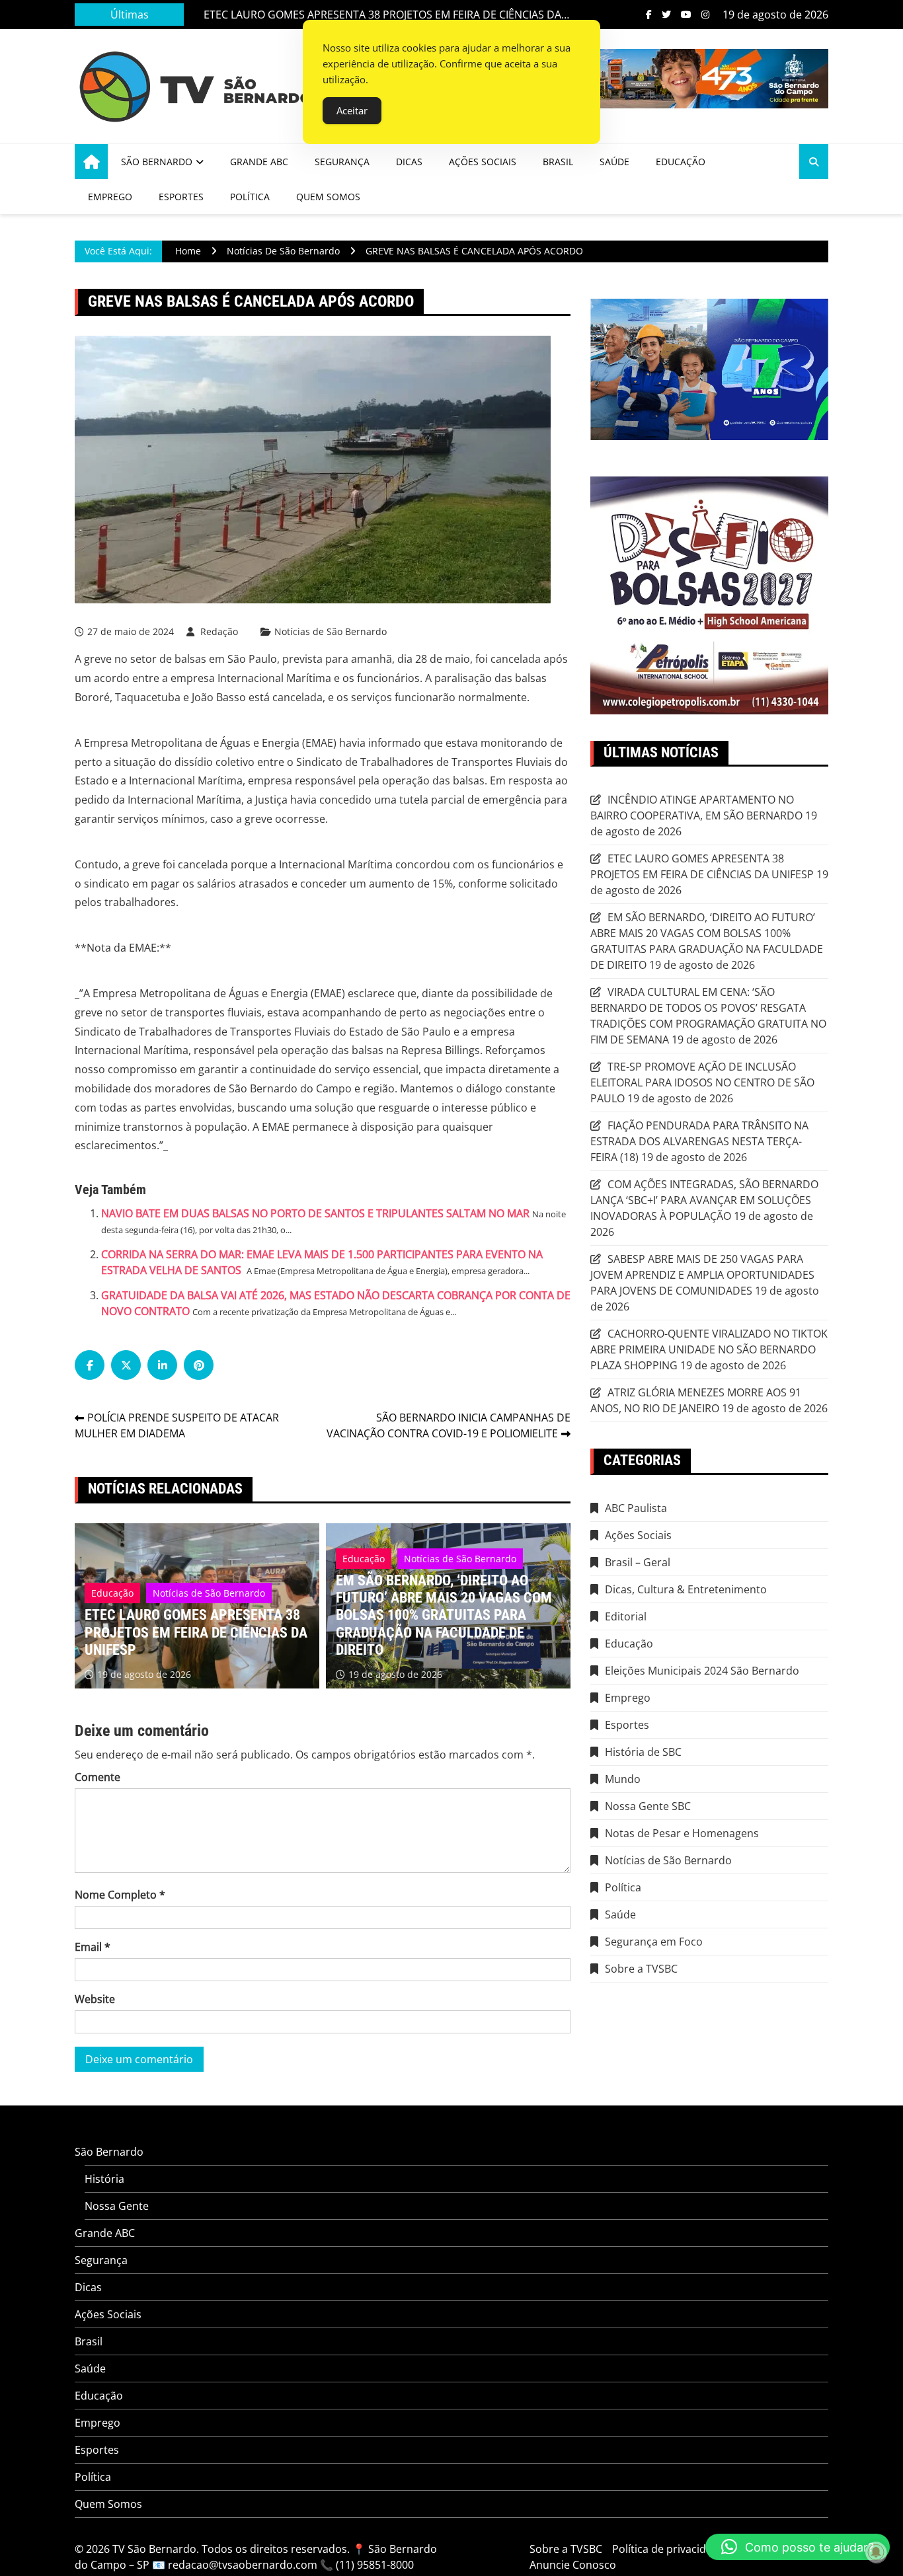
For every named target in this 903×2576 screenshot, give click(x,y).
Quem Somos (328, 197)
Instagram (705, 15)
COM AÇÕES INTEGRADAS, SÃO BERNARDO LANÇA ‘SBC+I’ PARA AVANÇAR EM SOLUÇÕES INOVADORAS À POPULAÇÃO (704, 1200)
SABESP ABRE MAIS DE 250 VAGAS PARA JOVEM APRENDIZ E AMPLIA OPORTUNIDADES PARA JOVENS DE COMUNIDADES (702, 1275)
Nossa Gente (117, 2206)
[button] (798, 2547)
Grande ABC (259, 162)
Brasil (558, 162)
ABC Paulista (636, 1508)
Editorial (626, 1616)
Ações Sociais (483, 162)
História (104, 2179)
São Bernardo (157, 162)
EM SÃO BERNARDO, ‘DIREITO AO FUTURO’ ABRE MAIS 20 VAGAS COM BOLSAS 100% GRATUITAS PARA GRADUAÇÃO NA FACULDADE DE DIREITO (444, 1615)
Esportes (181, 197)
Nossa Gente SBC (648, 1806)
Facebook (649, 15)
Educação (681, 162)
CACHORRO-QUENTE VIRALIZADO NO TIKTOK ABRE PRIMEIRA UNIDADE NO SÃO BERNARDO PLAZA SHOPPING (709, 1349)
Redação (219, 631)
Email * (93, 1947)
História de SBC (643, 1752)
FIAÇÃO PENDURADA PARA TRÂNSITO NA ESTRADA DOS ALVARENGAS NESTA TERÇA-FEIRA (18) (699, 1141)
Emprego (110, 197)
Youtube (686, 15)
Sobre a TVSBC (641, 1969)
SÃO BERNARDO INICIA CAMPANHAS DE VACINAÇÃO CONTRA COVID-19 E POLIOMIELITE (449, 1425)
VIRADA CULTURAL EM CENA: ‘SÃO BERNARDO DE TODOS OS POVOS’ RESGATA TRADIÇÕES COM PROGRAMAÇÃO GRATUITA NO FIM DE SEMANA (708, 1016)
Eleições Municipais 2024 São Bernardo (702, 1671)
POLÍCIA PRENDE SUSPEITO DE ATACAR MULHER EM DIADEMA (177, 1425)
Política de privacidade (668, 2549)
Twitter (666, 15)
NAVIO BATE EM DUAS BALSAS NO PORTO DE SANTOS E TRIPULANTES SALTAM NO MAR (315, 1213)
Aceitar (352, 110)
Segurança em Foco (654, 1942)
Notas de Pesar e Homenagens (682, 1833)
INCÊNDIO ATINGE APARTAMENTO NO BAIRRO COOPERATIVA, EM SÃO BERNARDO (696, 808)
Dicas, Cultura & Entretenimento (686, 1589)
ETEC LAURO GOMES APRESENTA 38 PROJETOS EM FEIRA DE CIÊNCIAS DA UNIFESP (382, 15)
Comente (98, 1777)
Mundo (623, 1779)
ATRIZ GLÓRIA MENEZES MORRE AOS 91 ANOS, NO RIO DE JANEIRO (696, 1400)
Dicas (409, 162)
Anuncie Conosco (573, 2565)
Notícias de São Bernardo (331, 632)
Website (95, 1999)
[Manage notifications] (876, 2552)
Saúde (614, 162)
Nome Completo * (120, 1895)
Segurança (342, 162)
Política (250, 197)
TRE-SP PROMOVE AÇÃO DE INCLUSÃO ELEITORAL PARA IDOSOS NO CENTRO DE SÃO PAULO (702, 1082)
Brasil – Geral (638, 1562)
